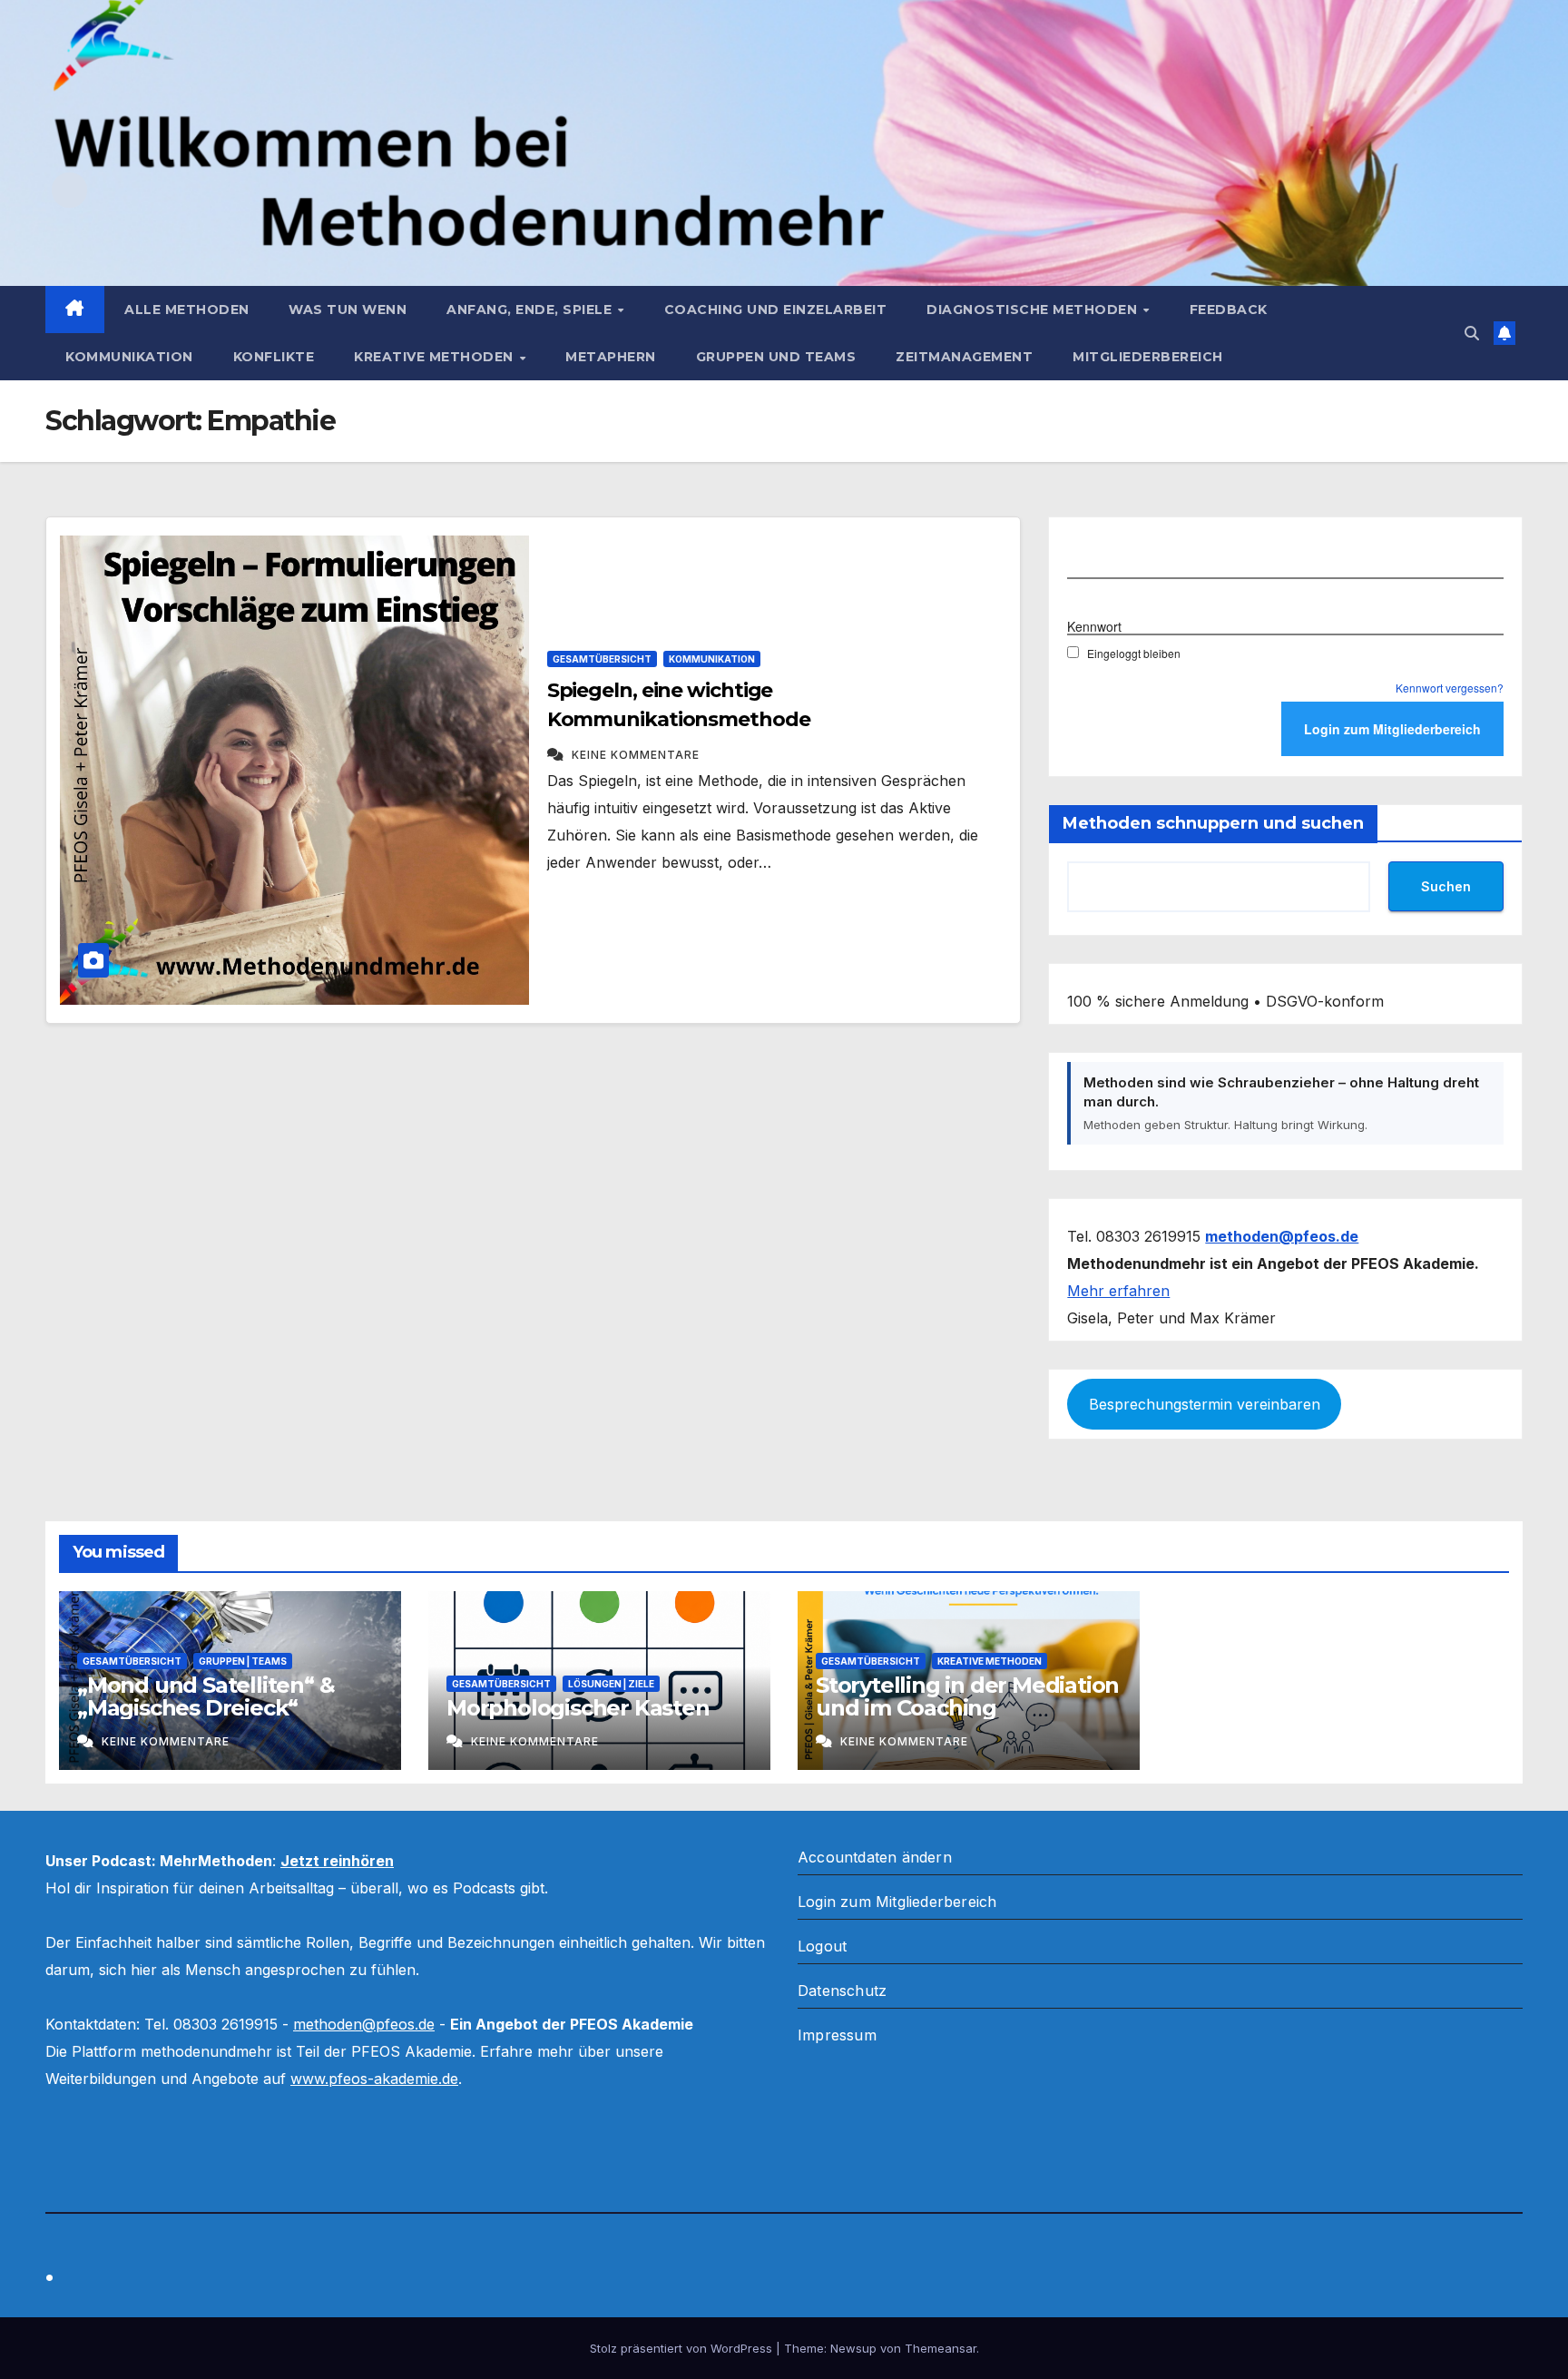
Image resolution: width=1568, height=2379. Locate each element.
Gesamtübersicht (602, 659)
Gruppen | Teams (243, 1661)
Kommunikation (129, 357)
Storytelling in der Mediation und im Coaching (967, 1696)
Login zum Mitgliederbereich (897, 1902)
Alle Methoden (187, 310)
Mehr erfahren (1118, 1291)
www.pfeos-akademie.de (374, 2079)
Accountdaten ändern (875, 1857)
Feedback (1229, 310)
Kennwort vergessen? (1450, 688)
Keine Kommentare (636, 755)
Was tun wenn (348, 310)
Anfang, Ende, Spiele (531, 310)
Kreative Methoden (436, 357)
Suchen (1446, 886)
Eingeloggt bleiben (1134, 653)
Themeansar (941, 2348)
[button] (1472, 333)
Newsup (853, 2348)
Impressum (837, 2035)
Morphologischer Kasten (578, 1708)
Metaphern (611, 357)
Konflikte (274, 357)
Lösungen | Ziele (611, 1684)
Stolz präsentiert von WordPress (683, 2348)
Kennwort (1094, 626)
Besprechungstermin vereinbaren (1205, 1404)
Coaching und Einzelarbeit (776, 310)
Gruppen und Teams (776, 357)
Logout (822, 1946)
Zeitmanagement (964, 357)
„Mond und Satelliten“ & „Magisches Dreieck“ (206, 1696)
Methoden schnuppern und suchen (1213, 823)
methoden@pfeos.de (364, 2024)
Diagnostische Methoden (1034, 310)
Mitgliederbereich (1148, 357)
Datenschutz (842, 1991)
